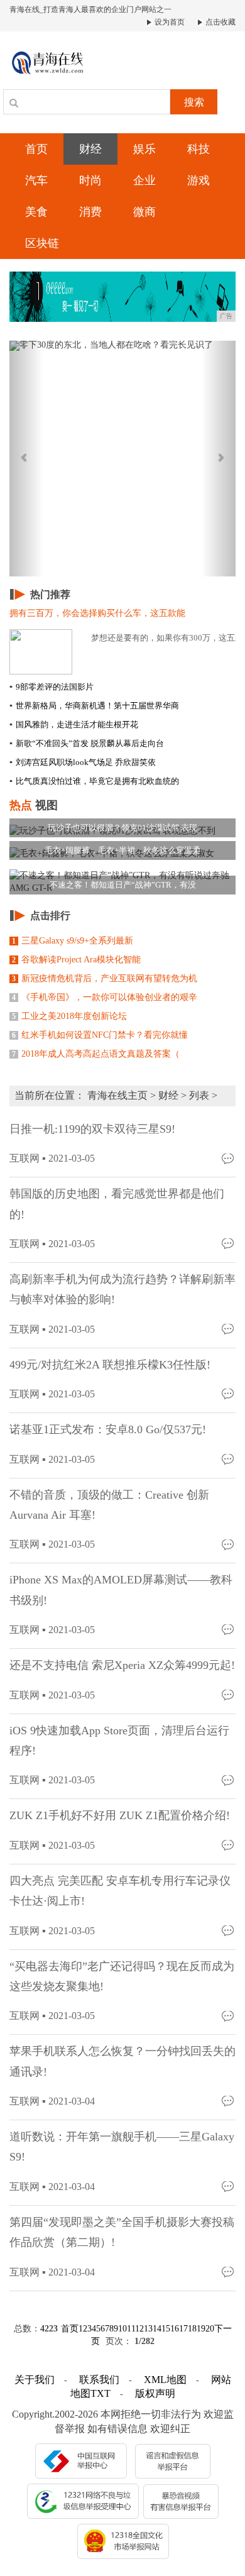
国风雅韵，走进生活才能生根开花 (74, 724)
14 (157, 2329)
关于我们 (35, 2380)
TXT (101, 2393)
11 (131, 2329)
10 (122, 2329)
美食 (36, 212)
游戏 (199, 180)
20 (210, 2329)
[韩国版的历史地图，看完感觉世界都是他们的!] (229, 1243)
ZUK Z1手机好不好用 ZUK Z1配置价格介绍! (120, 1815)
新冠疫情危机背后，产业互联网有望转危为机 (105, 978)
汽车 (36, 180)
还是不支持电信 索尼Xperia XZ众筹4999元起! (122, 1665)
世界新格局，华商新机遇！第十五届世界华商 (94, 706)
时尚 (90, 180)
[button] (26, 459)
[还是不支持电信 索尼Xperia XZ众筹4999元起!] (229, 1694)
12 (139, 2329)
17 (183, 2329)
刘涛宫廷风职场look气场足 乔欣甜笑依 (83, 762)
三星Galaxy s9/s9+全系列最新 (73, 941)
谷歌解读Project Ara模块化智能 (76, 960)
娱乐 (144, 149)
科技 (199, 149)
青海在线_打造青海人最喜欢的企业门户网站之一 (90, 9)
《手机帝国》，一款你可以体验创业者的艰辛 (105, 997)
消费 (90, 212)
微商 (144, 212)
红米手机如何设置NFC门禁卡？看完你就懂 (100, 1035)
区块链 (42, 243)
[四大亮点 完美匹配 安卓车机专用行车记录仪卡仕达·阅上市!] (229, 1930)
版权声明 (155, 2393)
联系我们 (99, 2380)
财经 (90, 149)
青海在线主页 (117, 1095)
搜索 (194, 102)
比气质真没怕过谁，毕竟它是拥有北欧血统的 (94, 781)
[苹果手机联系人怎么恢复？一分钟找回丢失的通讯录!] (229, 2100)
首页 (36, 149)
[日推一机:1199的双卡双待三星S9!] (229, 1158)
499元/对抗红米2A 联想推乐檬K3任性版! (110, 1365)
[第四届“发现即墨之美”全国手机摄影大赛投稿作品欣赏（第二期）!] (229, 2271)
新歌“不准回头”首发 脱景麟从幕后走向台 (87, 743)
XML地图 (165, 2380)
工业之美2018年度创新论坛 (69, 1016)
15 (166, 2329)
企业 (144, 180)
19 (201, 2329)
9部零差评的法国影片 (52, 687)
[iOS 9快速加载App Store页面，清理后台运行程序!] (229, 1779)
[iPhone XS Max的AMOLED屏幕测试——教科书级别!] (229, 1629)
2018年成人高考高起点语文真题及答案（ (96, 1054)
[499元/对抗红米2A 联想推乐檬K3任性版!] (229, 1393)
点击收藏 (220, 22)
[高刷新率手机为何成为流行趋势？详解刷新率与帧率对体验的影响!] (229, 1329)
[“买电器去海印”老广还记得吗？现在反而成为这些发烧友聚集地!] (229, 2015)
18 (192, 2329)
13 (148, 2329)
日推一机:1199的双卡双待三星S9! (92, 1129)
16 (175, 2329)
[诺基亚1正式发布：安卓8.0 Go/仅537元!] (229, 1459)
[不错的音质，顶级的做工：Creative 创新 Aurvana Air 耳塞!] (229, 1544)
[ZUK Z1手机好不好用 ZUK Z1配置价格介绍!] (229, 1845)
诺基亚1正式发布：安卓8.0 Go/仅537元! (108, 1429)
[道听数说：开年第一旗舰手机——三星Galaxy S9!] (229, 2186)
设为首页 (169, 22)
